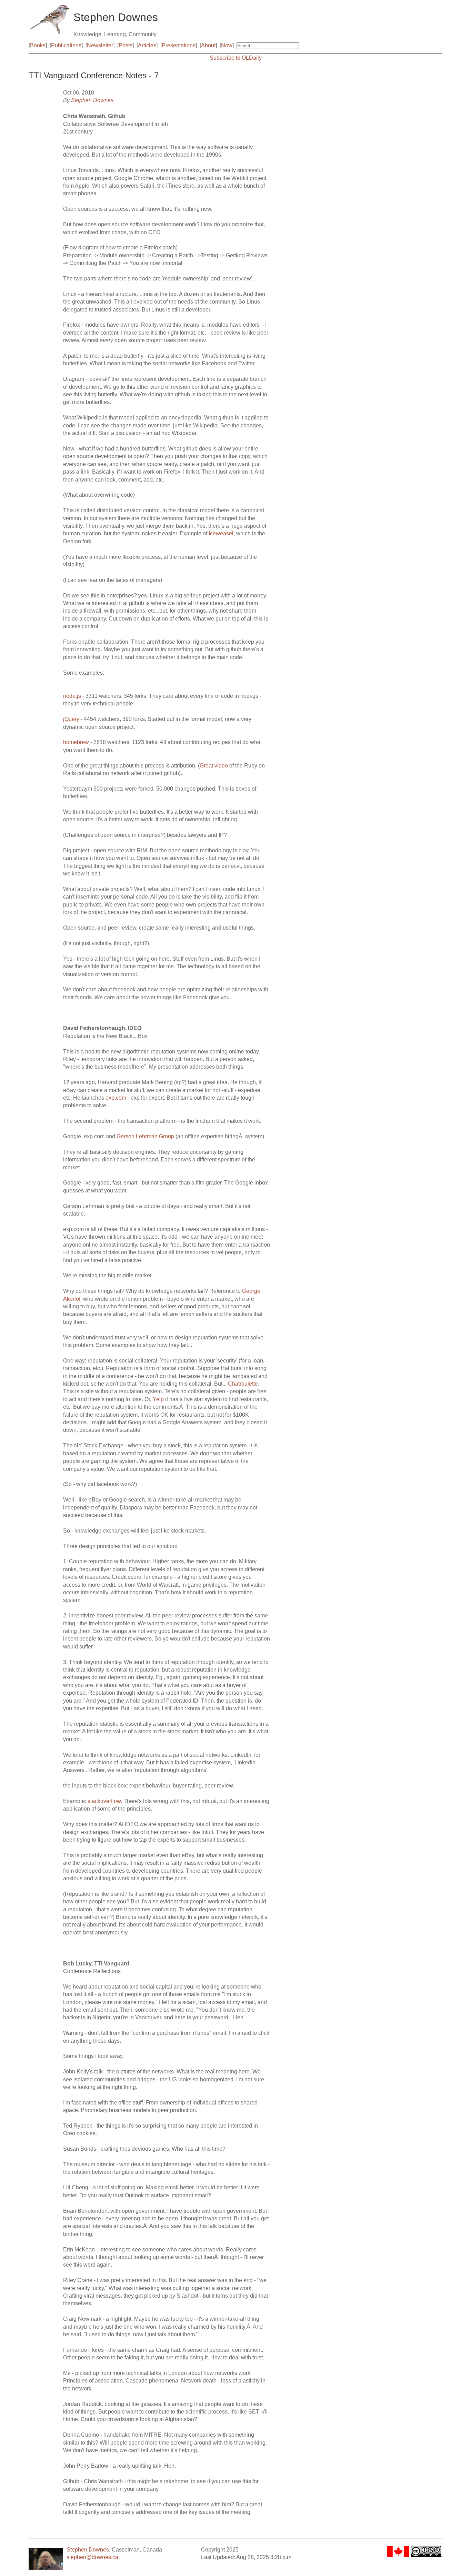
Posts (126, 45)
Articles (147, 45)
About (208, 45)
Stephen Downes (92, 100)
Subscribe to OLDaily (236, 58)
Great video (214, 766)
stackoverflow (104, 1801)
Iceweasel (221, 533)
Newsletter (100, 45)
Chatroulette (243, 1384)
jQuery (71, 719)
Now (227, 45)
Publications (66, 45)
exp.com (116, 1098)
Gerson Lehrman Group (145, 1136)
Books (38, 45)
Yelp (158, 1399)
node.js (72, 696)
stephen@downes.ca (92, 2557)
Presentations (179, 45)
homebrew (76, 742)
